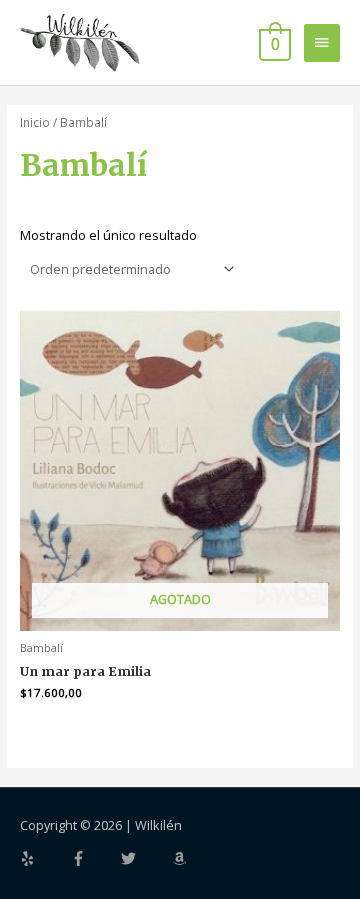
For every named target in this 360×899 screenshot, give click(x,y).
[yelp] (44, 858)
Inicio (35, 122)
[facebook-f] (95, 858)
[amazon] (182, 858)
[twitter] (145, 858)
